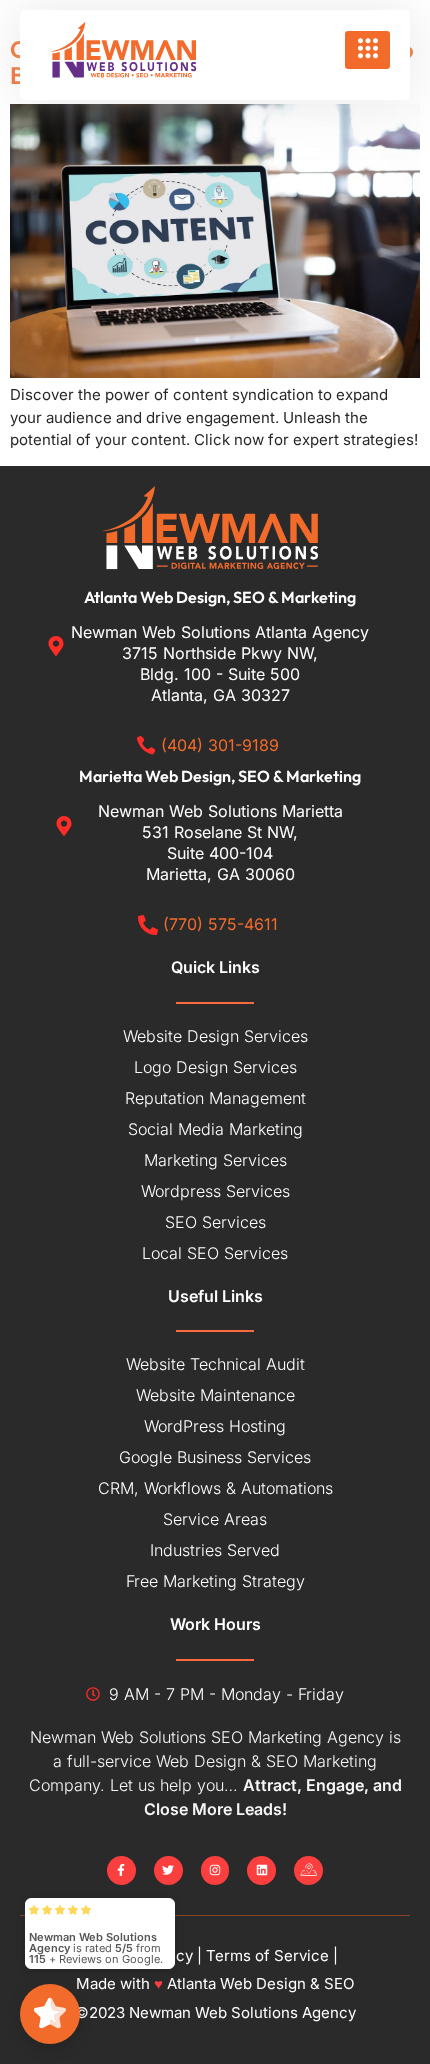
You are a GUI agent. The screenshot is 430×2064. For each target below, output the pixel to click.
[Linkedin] (261, 1870)
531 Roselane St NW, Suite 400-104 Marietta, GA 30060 (220, 853)
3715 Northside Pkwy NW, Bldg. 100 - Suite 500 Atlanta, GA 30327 (220, 674)
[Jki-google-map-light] (308, 1870)
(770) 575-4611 (220, 924)
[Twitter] (168, 1870)
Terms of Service (267, 1955)
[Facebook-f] (121, 1870)
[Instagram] (215, 1870)
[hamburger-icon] (367, 50)
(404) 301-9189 (220, 745)
